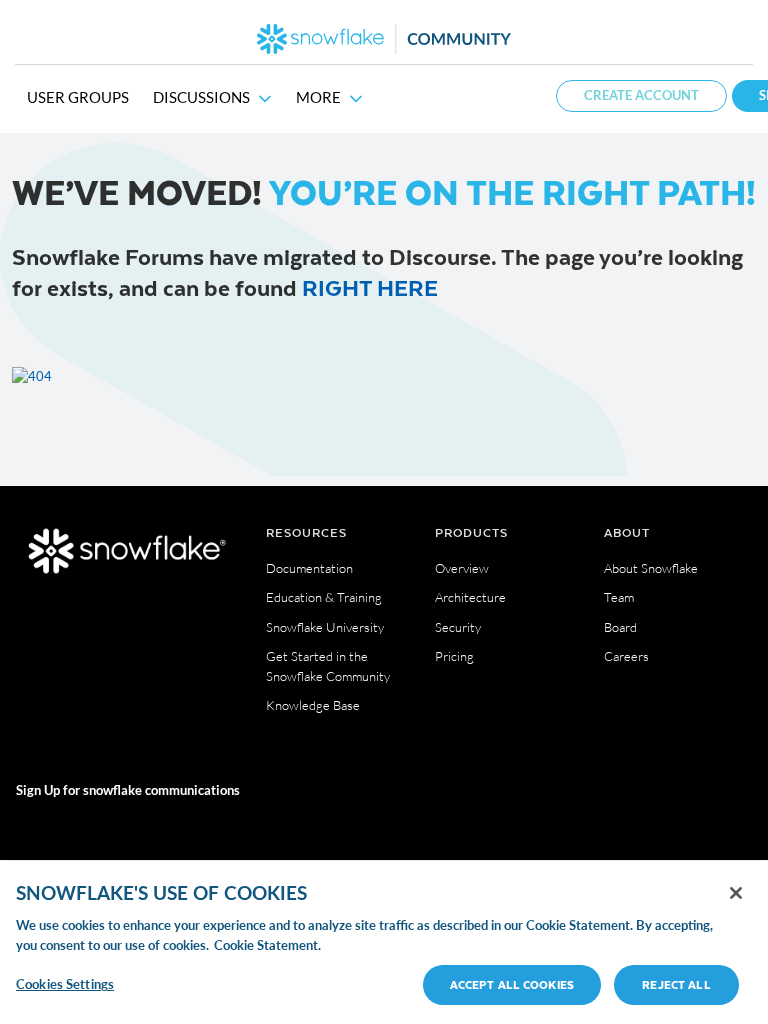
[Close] (736, 893)
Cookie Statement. (267, 945)
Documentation (309, 568)
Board (620, 627)
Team (619, 597)
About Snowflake (651, 568)
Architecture (470, 597)
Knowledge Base (313, 705)
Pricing (454, 656)
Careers (626, 656)
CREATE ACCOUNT (641, 95)
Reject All (676, 984)
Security (458, 627)
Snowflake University (325, 627)
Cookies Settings (65, 984)
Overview (462, 568)
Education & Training (324, 597)
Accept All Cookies (512, 984)
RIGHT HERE (370, 287)
